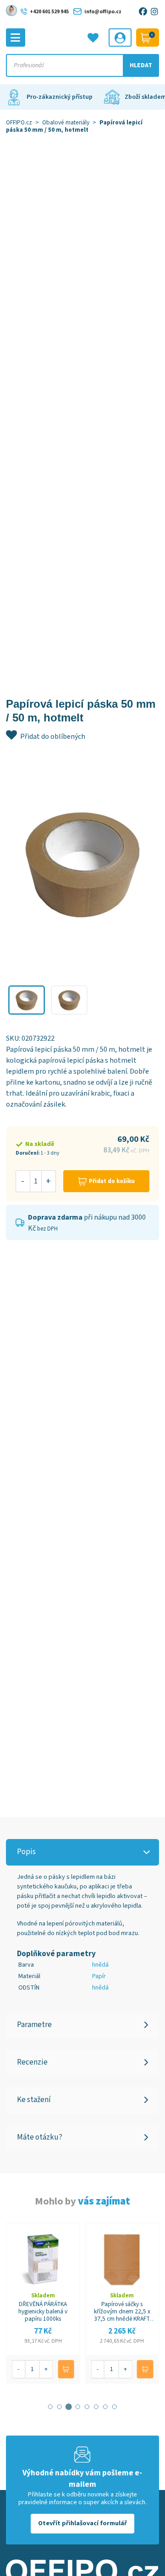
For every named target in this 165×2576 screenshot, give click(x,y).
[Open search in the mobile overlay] (83, 65)
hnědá (100, 1965)
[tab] (50, 2407)
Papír (99, 1976)
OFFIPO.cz (19, 122)
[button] (27, 1000)
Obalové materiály (66, 122)
